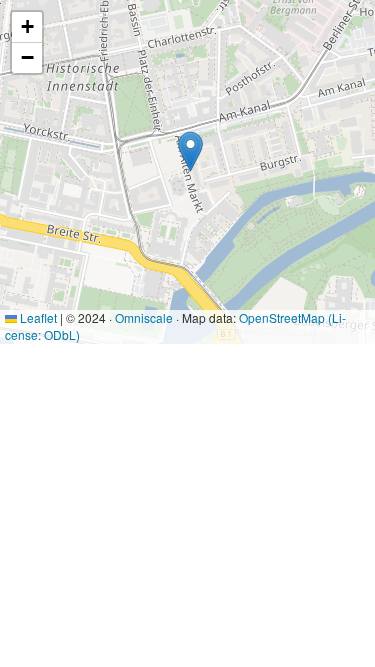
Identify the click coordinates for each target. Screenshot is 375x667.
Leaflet (37, 317)
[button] (190, 151)
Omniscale (144, 317)
